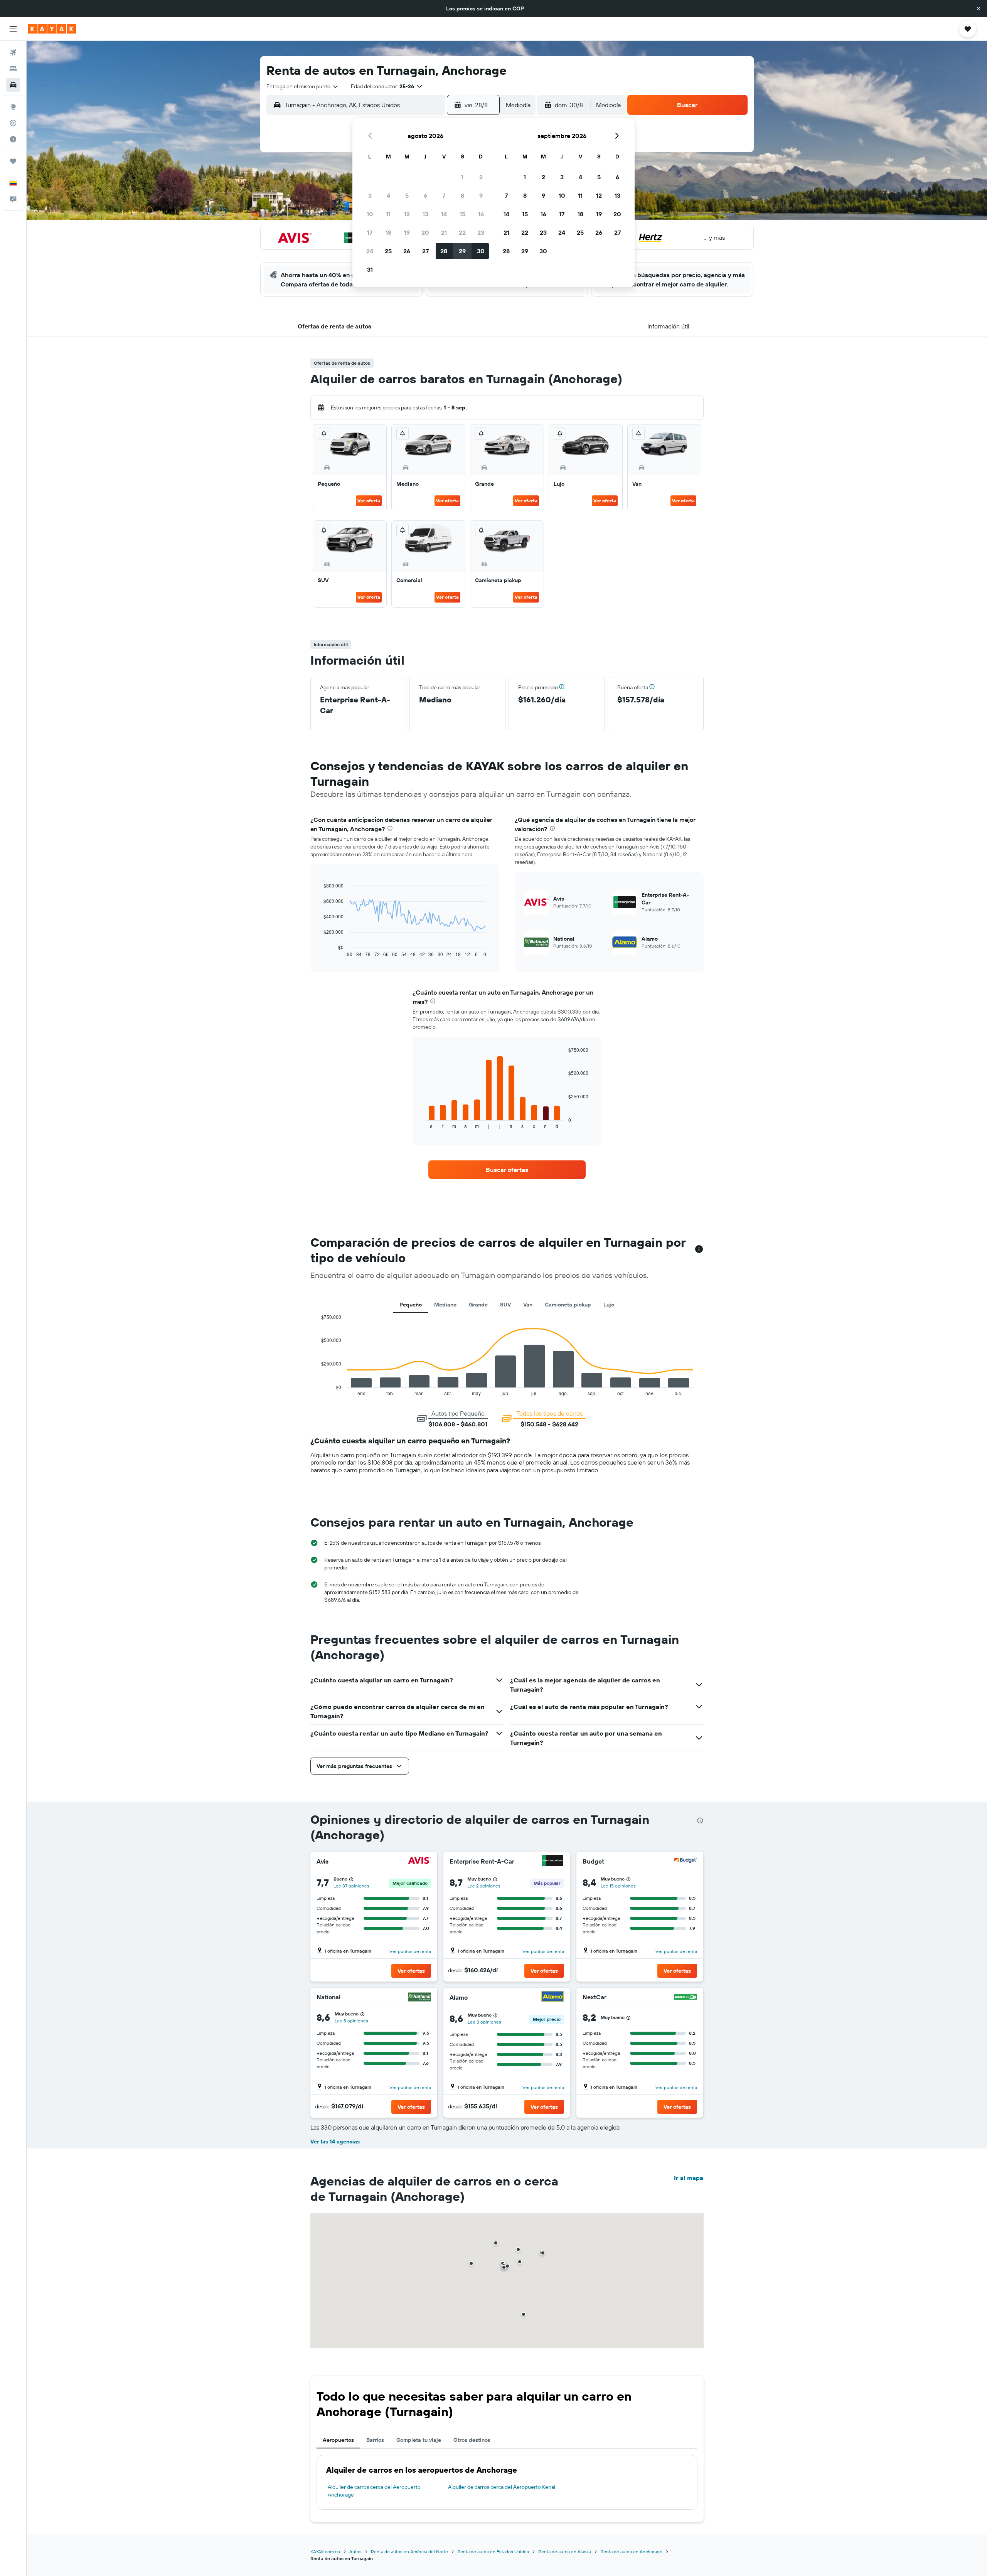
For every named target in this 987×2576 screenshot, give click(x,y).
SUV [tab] (505, 1305)
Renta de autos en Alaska (565, 2552)
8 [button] (462, 195)
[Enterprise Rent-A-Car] (552, 1861)
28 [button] (444, 251)
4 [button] (388, 195)
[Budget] (686, 1861)
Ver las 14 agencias (335, 2142)
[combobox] (303, 86)
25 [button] (388, 251)
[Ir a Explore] (13, 107)
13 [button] (425, 214)
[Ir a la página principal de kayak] (52, 29)
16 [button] (481, 214)
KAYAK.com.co (325, 2552)
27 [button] (425, 251)
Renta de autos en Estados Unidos (493, 2552)
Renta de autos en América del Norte (409, 2552)
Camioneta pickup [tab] (568, 1305)
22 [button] (462, 232)
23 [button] (481, 232)
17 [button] (370, 232)
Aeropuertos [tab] (338, 2440)
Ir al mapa (689, 2178)
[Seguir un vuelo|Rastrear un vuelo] (13, 123)
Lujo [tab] (609, 1305)
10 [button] (370, 214)
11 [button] (388, 214)
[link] (507, 1170)
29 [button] (462, 251)
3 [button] (370, 195)
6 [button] (425, 195)
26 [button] (407, 251)
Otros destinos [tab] (472, 2440)
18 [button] (388, 232)
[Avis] (419, 1861)
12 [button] (407, 214)
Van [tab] (528, 1305)
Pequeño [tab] (411, 1305)
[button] (979, 8)
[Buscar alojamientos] (13, 69)
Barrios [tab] (375, 2440)
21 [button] (444, 232)
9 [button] (481, 195)
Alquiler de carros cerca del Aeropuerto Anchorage (374, 2491)
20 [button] (425, 232)
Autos (355, 2552)
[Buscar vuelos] (13, 52)
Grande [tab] (478, 1305)
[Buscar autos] (13, 85)
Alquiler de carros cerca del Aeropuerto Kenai (502, 2487)
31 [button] (370, 269)
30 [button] (481, 251)
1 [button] (462, 177)
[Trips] (13, 161)
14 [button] (444, 214)
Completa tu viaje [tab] (419, 2440)
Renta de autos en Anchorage (631, 2552)
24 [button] (370, 251)
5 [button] (407, 195)
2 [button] (481, 177)
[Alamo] (552, 1998)
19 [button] (407, 232)
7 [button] (444, 195)
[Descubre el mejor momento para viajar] (13, 139)
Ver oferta (369, 501)
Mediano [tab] (445, 1305)
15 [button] (462, 214)
